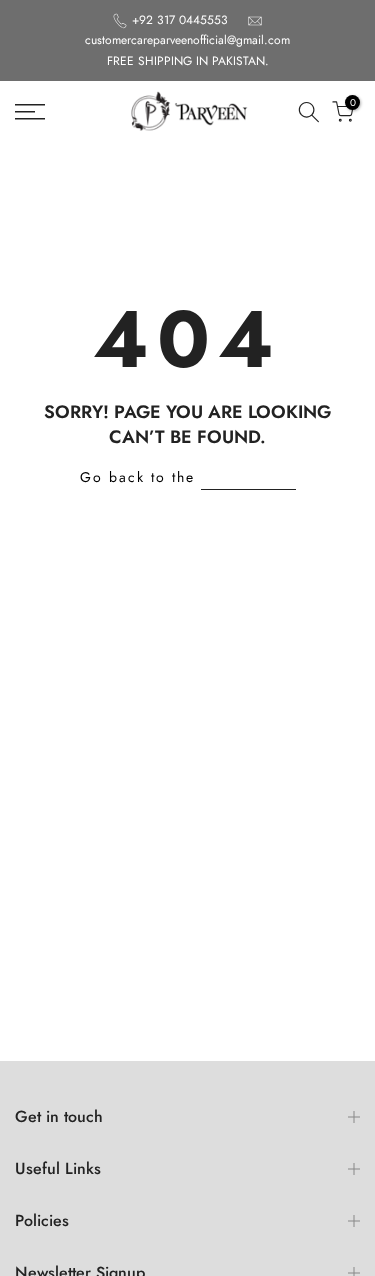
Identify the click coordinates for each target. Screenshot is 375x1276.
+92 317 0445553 (182, 20)
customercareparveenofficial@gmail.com (187, 40)
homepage (248, 477)
